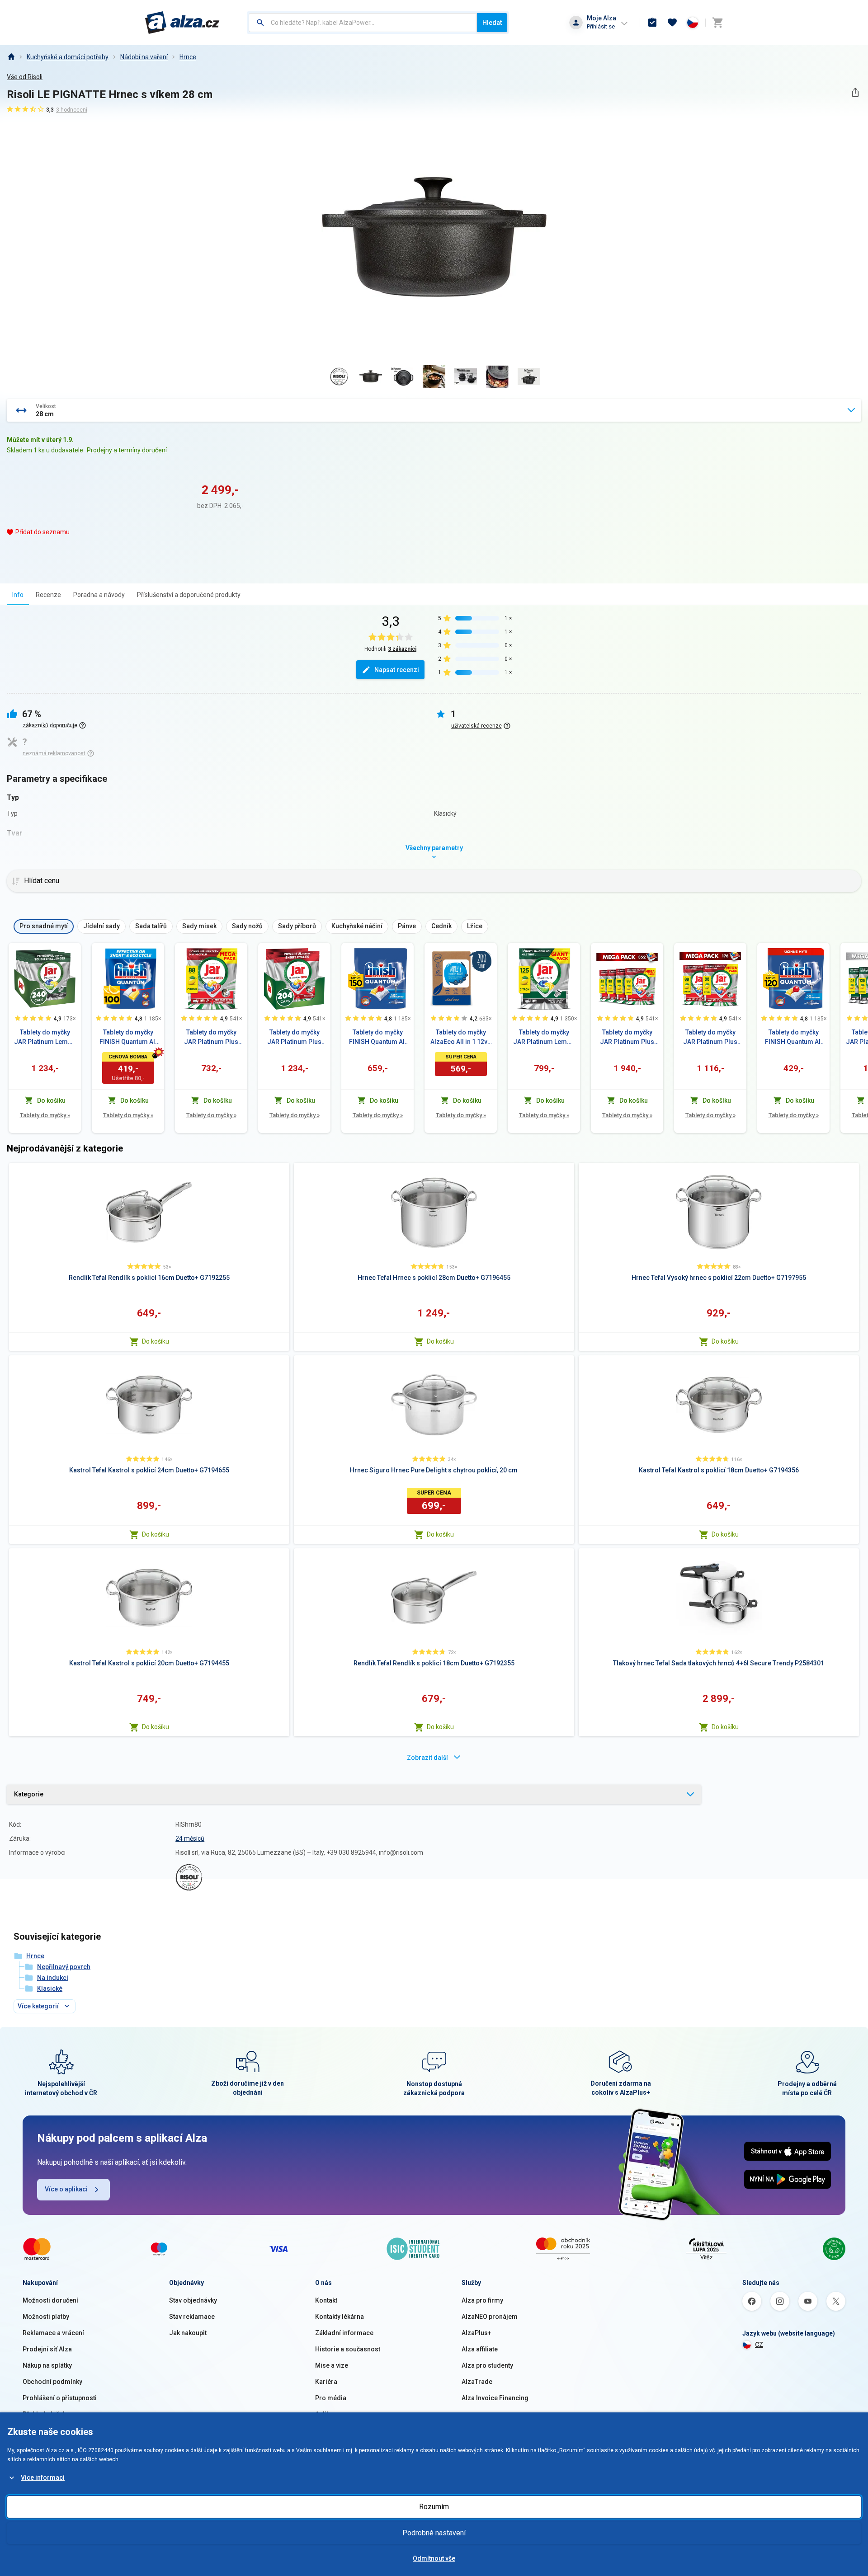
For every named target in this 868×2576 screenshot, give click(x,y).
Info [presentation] (18, 595)
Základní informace (344, 2333)
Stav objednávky (193, 2300)
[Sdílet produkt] (855, 92)
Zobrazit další (427, 1758)
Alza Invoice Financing (495, 2398)
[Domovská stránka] (11, 57)
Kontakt (326, 2300)
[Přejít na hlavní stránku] (182, 23)
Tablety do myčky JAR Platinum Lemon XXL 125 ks (544, 1038)
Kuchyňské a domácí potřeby (68, 57)
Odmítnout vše (434, 2558)
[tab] (18, 595)
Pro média (331, 2398)
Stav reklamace (192, 2317)
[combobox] (363, 23)
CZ (759, 2345)
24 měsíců (190, 1838)
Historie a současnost (348, 2349)
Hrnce (188, 57)
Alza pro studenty (487, 2365)
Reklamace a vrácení (53, 2333)
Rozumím (434, 2507)
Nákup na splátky (47, 2365)
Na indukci (53, 1978)
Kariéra (326, 2382)
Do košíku (156, 1341)
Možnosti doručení (50, 2300)
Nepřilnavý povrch (64, 1967)
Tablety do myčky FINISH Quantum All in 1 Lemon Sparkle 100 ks (128, 1038)
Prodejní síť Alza (47, 2349)
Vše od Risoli (25, 77)
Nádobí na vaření (144, 57)
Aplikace (328, 2414)
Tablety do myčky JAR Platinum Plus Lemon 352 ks (627, 1038)
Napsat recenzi (397, 670)
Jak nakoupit (188, 2333)
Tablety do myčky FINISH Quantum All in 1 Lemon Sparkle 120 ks (794, 1038)
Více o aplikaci (66, 2189)
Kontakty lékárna (340, 2317)
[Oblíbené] (672, 23)
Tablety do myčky (45, 1115)
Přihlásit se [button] (601, 26)
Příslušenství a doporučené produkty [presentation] (189, 595)
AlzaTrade (477, 2382)
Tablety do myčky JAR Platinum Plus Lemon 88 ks (211, 1038)
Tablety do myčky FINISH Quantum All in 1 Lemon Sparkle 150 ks (378, 1038)
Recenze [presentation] (48, 595)
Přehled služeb (45, 2414)
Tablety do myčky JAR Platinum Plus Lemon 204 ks (294, 1038)
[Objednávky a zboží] (652, 23)
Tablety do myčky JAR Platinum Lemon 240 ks (45, 1038)
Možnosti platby (46, 2317)
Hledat (492, 23)
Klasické (50, 1988)
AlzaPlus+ (476, 2333)
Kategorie (29, 1794)
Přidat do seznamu (42, 532)
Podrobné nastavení (434, 2533)
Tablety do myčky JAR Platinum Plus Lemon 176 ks (710, 1038)
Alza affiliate (480, 2349)
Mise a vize (332, 2365)
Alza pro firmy (482, 2300)
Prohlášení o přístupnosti (60, 2398)
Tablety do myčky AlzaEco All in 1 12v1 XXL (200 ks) (461, 1038)
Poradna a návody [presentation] (99, 595)
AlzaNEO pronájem (490, 2317)
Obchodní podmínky (52, 2382)
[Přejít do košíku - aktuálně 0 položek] (717, 23)
